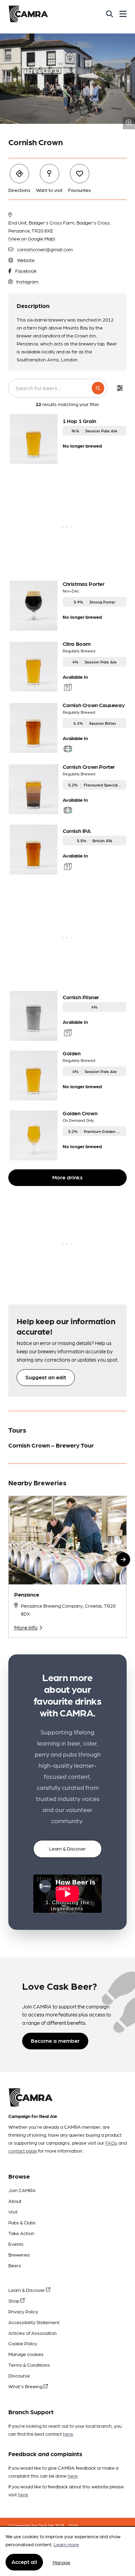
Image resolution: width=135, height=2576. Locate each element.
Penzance (27, 1594)
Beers (15, 2265)
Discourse (19, 2375)
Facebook (26, 271)
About (15, 2201)
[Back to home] (28, 14)
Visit (13, 2212)
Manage (61, 2562)
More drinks (67, 1177)
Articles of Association (33, 2333)
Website (26, 260)
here (68, 2434)
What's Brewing (26, 2386)
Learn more (66, 2544)
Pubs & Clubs (22, 2222)
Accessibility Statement (34, 2322)
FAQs (111, 2143)
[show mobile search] (110, 14)
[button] (123, 1559)
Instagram (27, 281)
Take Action (21, 2233)
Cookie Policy (23, 2343)
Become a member (55, 2041)
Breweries (19, 2254)
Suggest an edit (46, 1377)
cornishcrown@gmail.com (45, 249)
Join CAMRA (22, 2190)
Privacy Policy (23, 2311)
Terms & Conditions (29, 2365)
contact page (23, 2151)
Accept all (24, 2562)
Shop (14, 2301)
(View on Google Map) (32, 238)
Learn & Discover (67, 1848)
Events (16, 2244)
